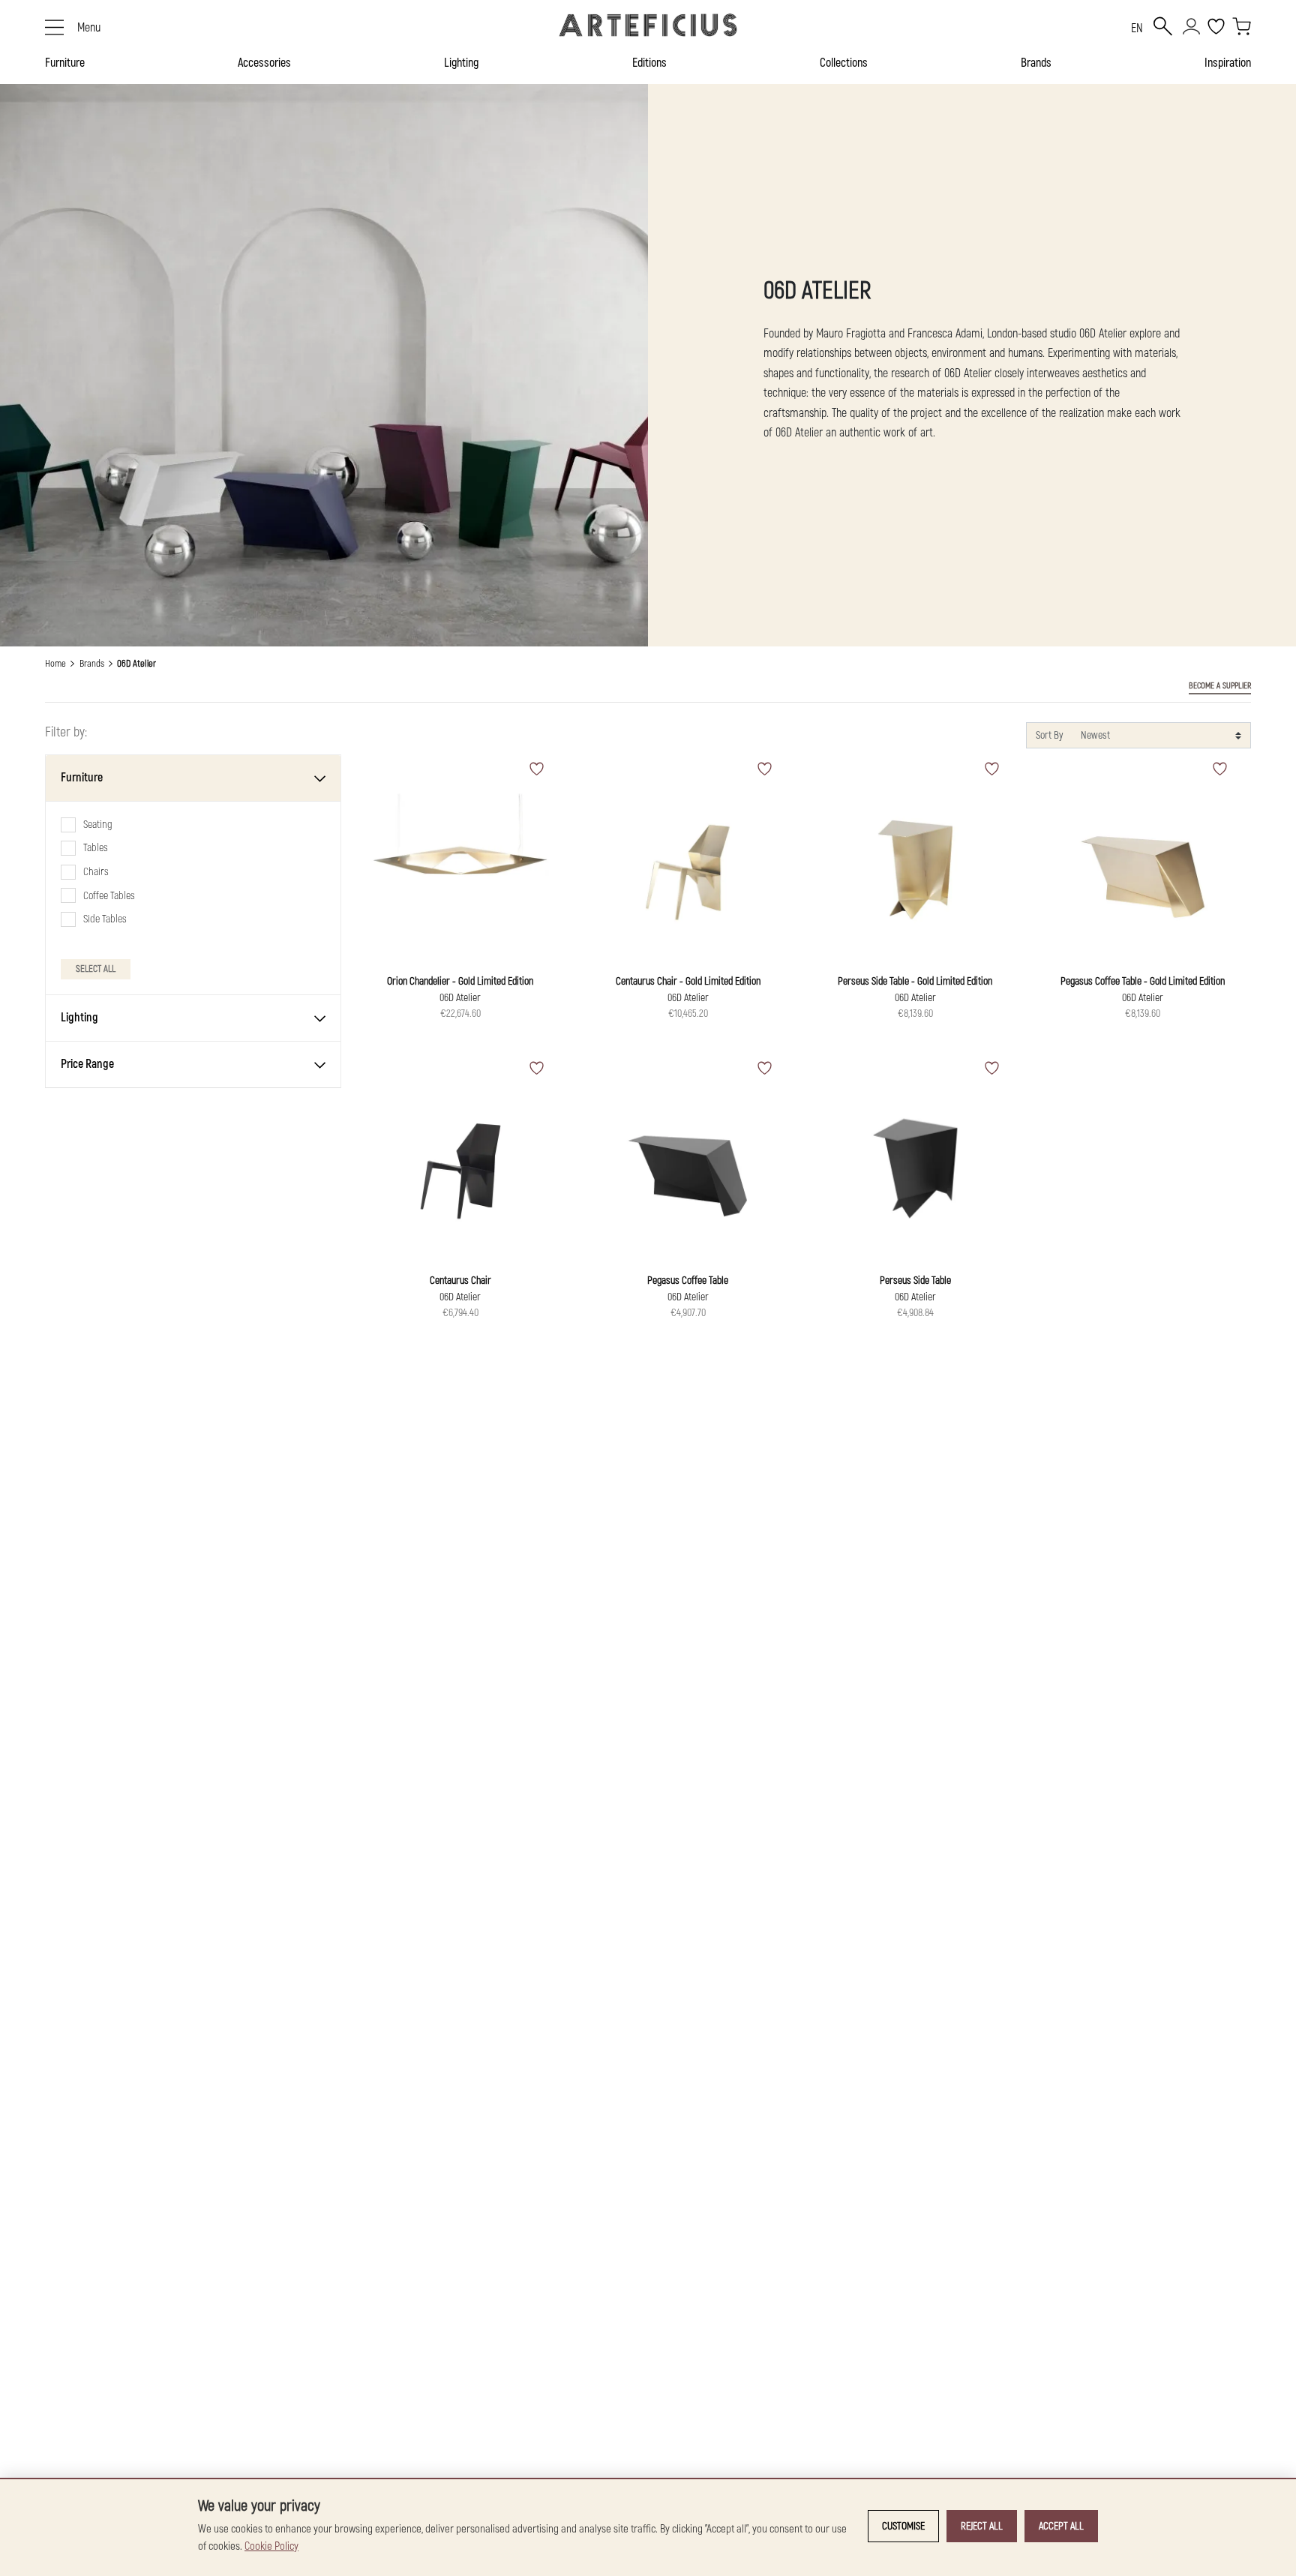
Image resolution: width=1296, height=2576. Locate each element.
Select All (96, 969)
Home (55, 664)
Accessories (264, 63)
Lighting (461, 63)
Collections (844, 63)
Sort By (1049, 735)
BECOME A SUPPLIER (1220, 686)
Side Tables (105, 919)
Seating (98, 825)
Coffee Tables (109, 896)
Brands (1036, 63)
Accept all (1061, 2526)
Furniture (65, 63)
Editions (649, 63)
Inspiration (1228, 63)
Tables (96, 848)
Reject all (982, 2526)
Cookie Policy (271, 2546)
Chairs (96, 872)
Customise (903, 2526)
